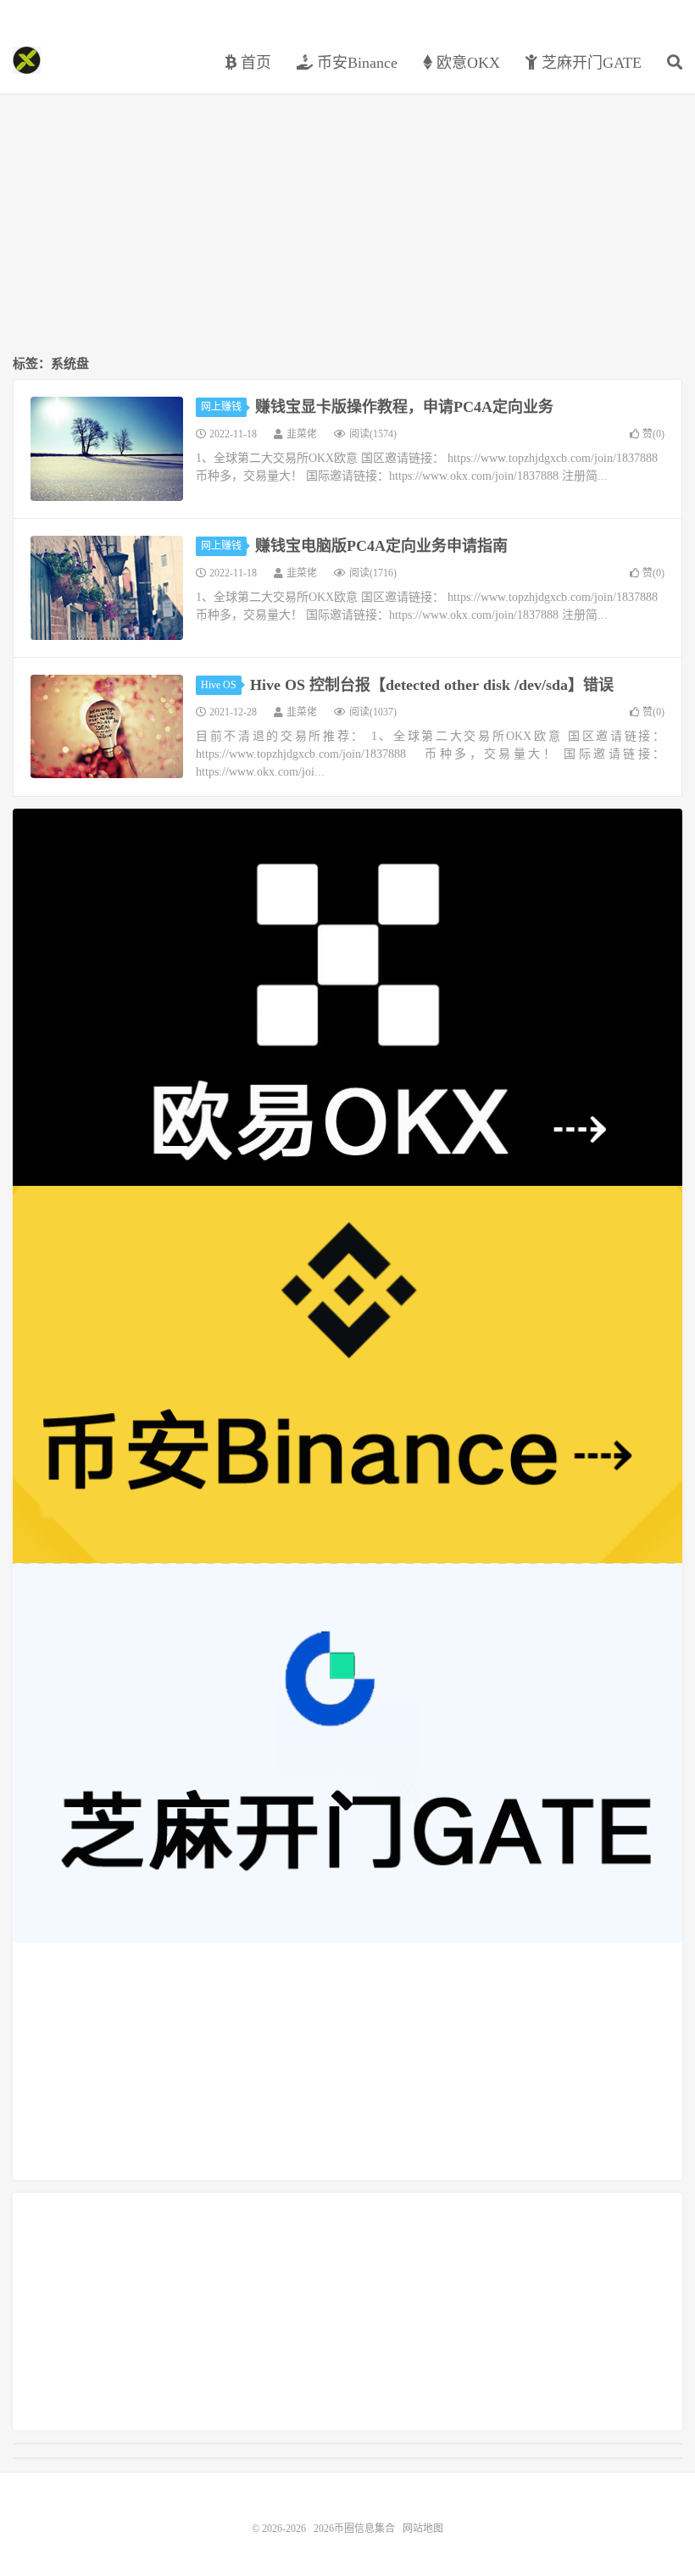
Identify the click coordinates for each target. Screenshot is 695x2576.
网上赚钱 (221, 407)
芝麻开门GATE (589, 63)
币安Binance (355, 63)
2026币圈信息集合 (27, 60)
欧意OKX (466, 63)
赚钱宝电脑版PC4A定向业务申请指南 (381, 546)
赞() (653, 434)
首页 (254, 63)
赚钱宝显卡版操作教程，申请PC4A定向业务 (404, 407)
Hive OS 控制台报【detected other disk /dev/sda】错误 (432, 685)
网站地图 (423, 2529)
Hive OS (219, 685)
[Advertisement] (347, 225)
